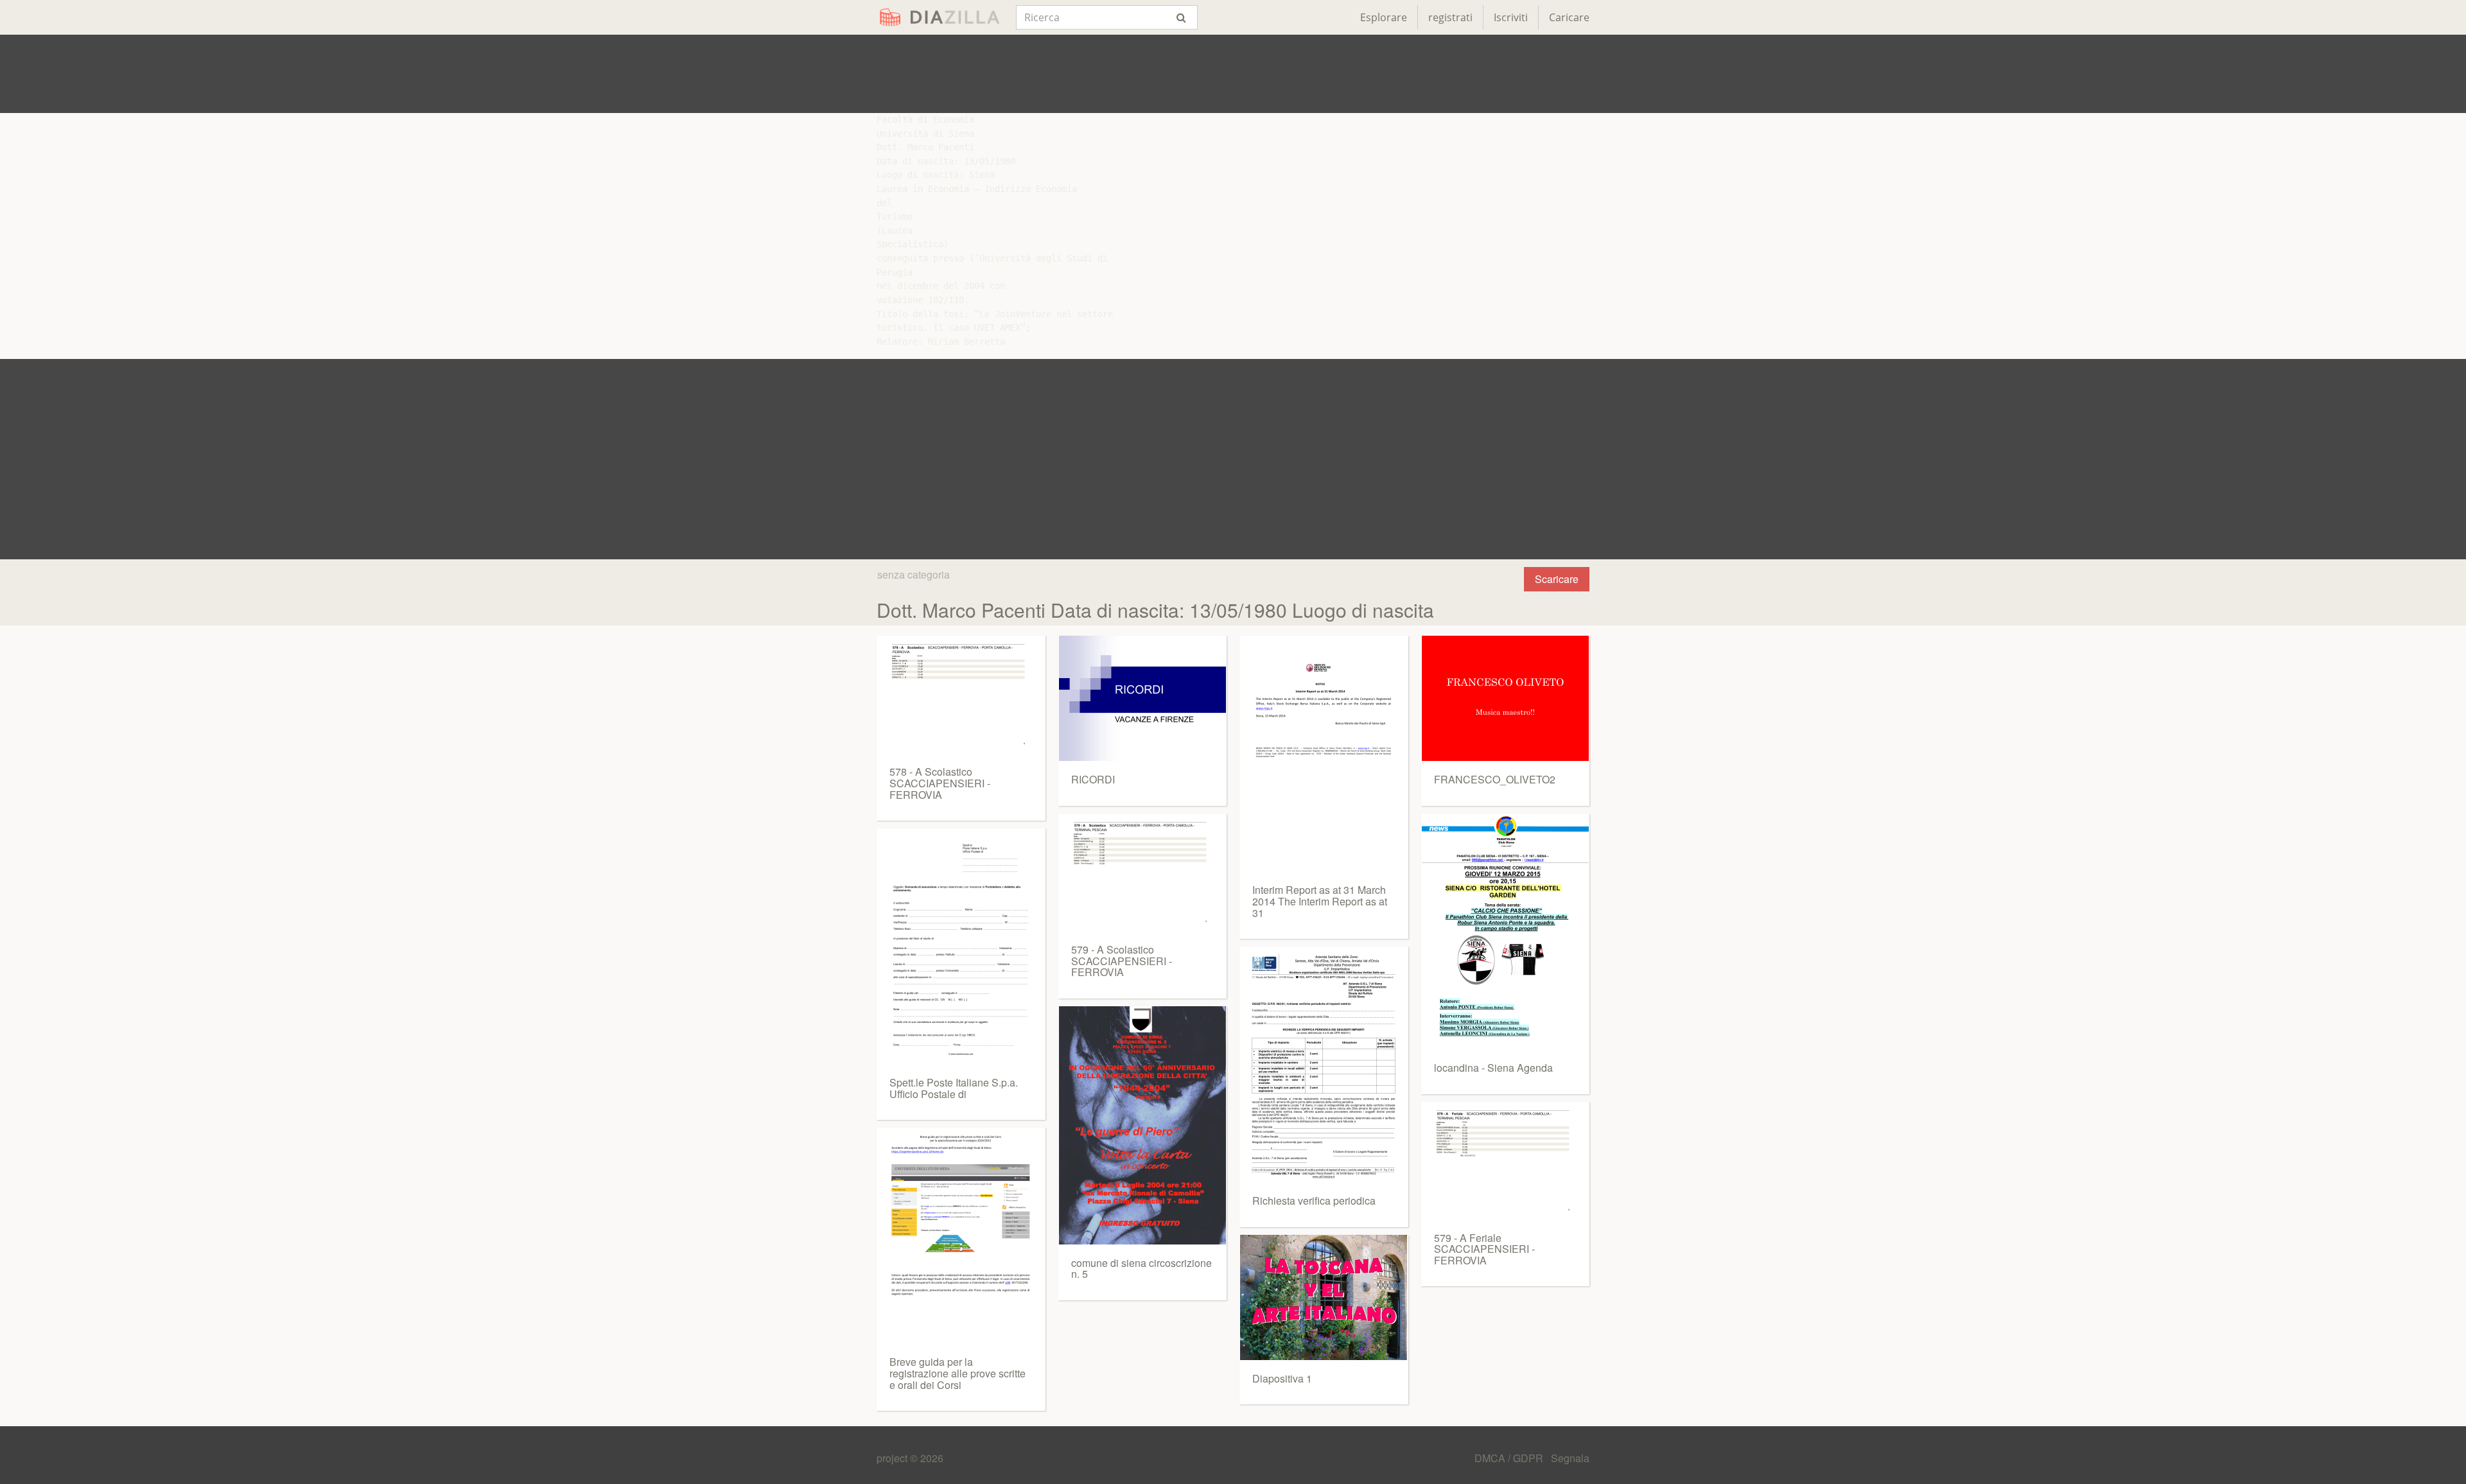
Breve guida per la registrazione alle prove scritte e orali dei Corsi (958, 1373)
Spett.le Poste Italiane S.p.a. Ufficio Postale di (954, 1088)
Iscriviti (1511, 17)
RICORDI (1093, 779)
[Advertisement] (1233, 74)
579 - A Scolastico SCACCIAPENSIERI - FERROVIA (1122, 961)
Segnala (1570, 1458)
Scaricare (1557, 579)
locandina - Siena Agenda (1493, 1068)
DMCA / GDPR (1510, 1458)
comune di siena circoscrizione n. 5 (1141, 1269)
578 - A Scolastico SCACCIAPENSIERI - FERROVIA (940, 783)
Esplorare (1384, 17)
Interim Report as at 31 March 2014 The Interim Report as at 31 (1320, 901)
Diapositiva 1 (1282, 1378)
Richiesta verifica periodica (1314, 1200)
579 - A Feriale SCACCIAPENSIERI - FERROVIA (1484, 1249)
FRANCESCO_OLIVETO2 (1495, 779)
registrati (1450, 17)
